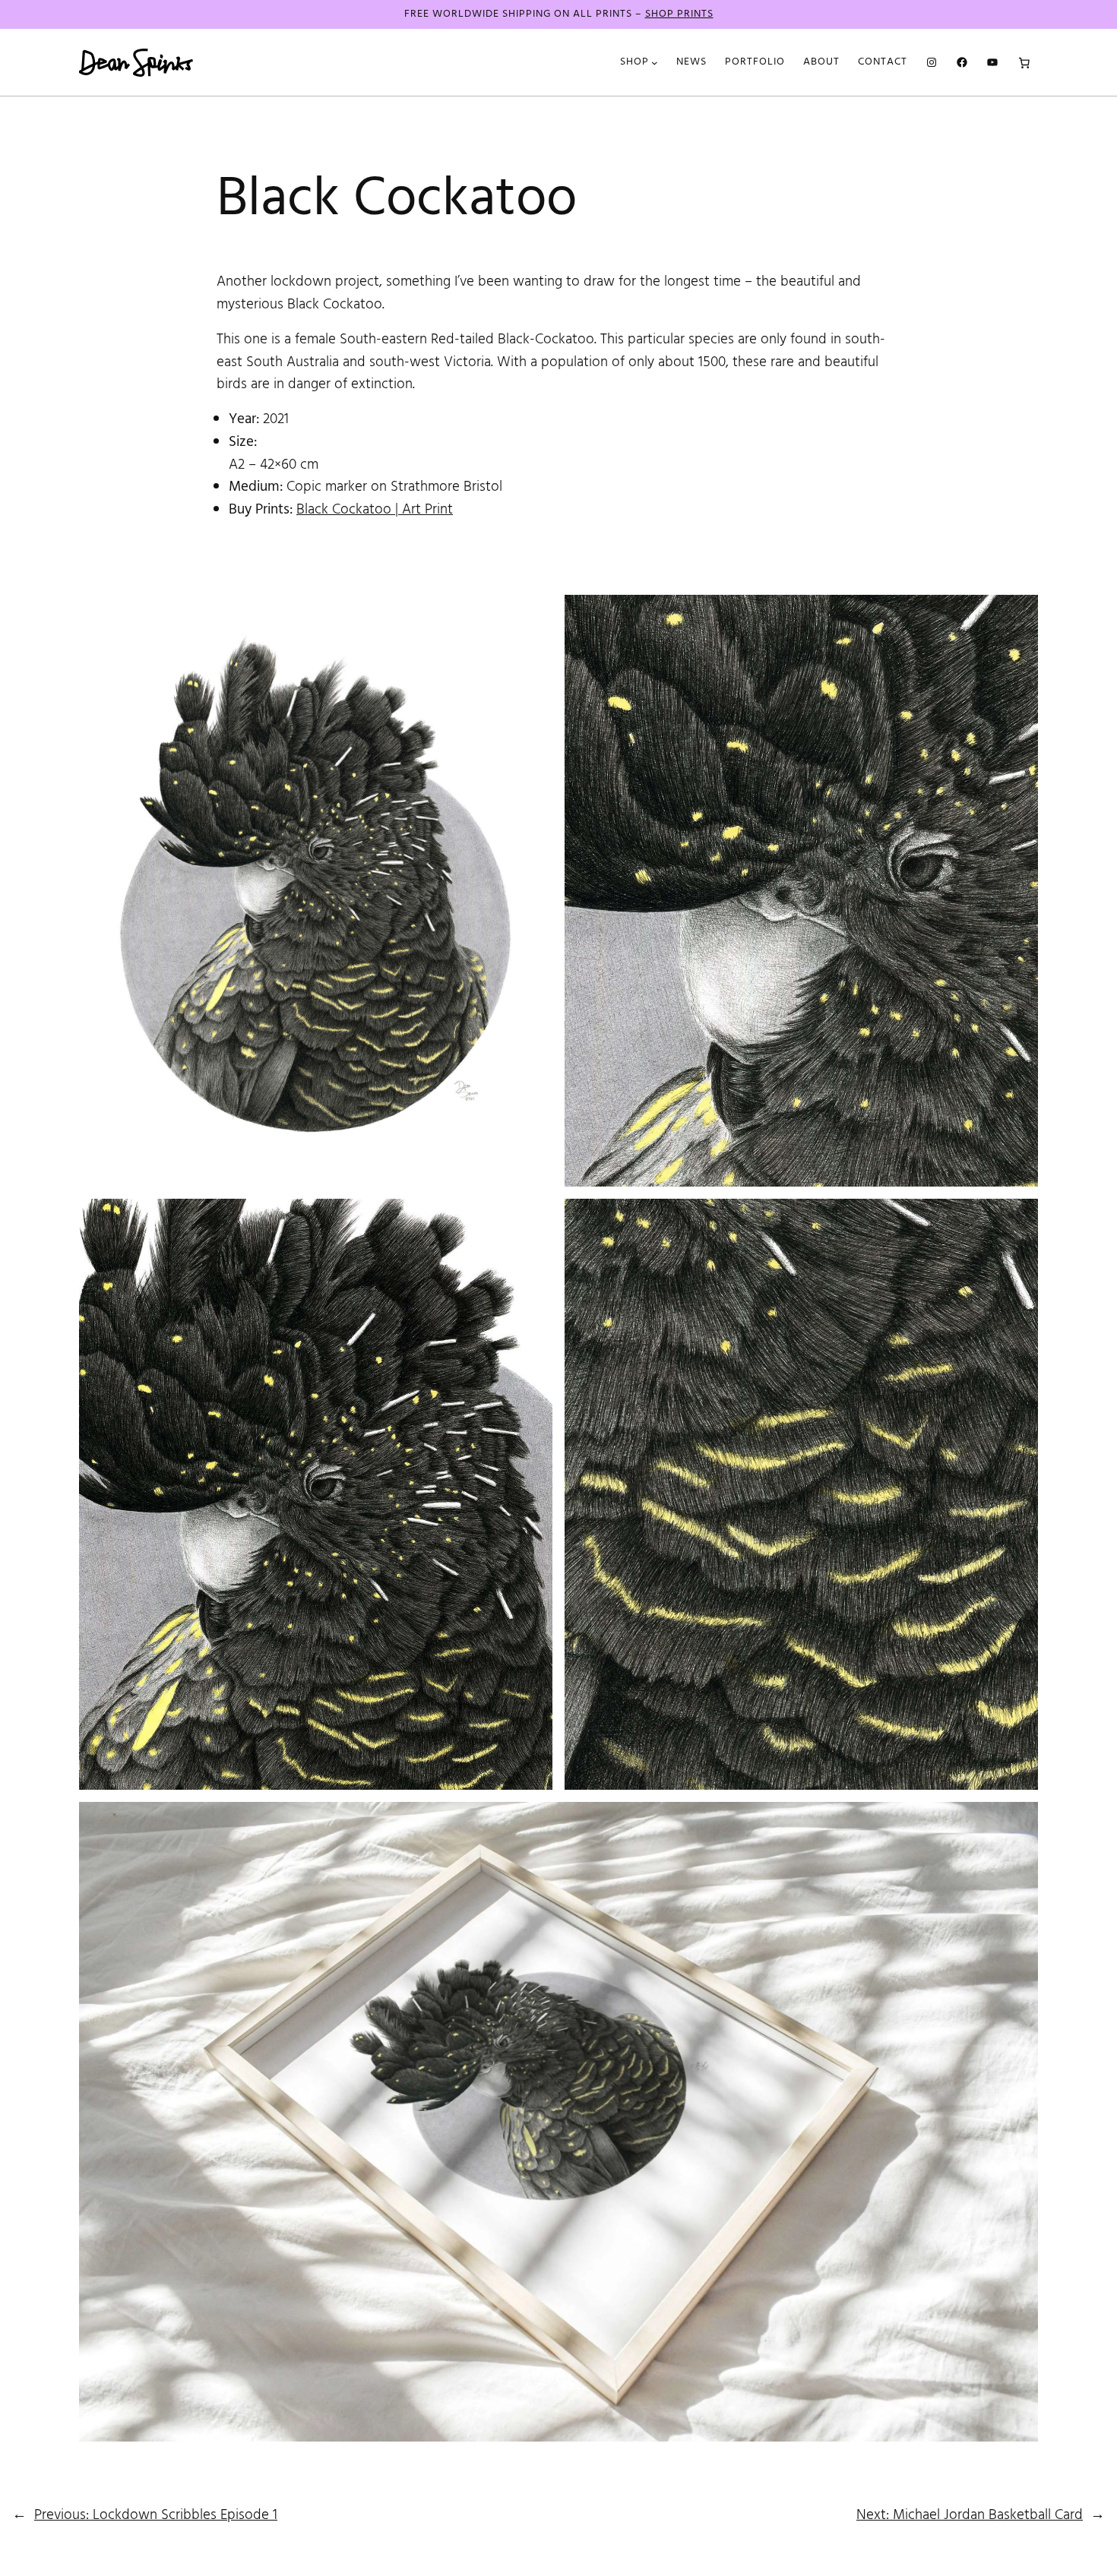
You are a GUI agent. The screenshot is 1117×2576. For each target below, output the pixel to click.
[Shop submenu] (655, 63)
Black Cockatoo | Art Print (375, 510)
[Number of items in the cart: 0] (1024, 62)
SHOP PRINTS (679, 14)
